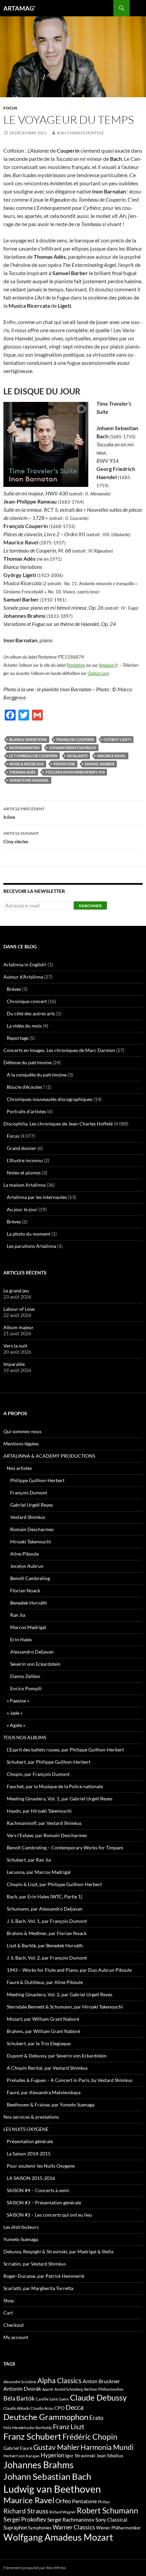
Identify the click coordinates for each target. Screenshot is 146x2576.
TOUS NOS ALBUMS (25, 1737)
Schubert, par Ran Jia (29, 1860)
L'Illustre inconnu (25, 1160)
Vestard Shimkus (28, 1517)
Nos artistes (19, 1468)
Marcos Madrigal (28, 1627)
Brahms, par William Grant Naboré (43, 2031)
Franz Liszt (69, 2426)
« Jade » (15, 1713)
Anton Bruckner (101, 2381)
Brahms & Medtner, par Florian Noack (47, 1933)
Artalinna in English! (25, 964)
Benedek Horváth (29, 1603)
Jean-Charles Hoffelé (80, 133)
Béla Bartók (19, 2398)
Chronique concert (27, 1001)
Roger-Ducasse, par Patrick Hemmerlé (44, 2276)
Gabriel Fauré (18, 2448)
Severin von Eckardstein (35, 1664)
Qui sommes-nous (22, 1431)
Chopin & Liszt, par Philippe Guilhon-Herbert (54, 1884)
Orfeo (63, 2501)
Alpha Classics (59, 2380)
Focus (10, 108)
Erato (96, 2418)
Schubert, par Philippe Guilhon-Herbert (49, 1762)
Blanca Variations (28, 739)
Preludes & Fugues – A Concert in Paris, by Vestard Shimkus (70, 2080)
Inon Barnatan (24, 748)
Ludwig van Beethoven (52, 2489)
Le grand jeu (16, 1291)
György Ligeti (117, 739)
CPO (59, 2408)
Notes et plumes (24, 1173)
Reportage (18, 1038)
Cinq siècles (21, 837)
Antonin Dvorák (22, 2388)
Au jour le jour (22, 1209)
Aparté (48, 2389)
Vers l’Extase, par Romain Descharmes (47, 1835)
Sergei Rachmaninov (71, 2520)
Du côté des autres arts (31, 1013)
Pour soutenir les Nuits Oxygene (41, 2166)
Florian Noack (25, 1590)
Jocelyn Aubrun (27, 1566)
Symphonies (40, 2528)
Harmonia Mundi (107, 2447)
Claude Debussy (98, 2397)
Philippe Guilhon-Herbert (37, 1480)
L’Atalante (77, 756)
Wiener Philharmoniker (118, 2528)
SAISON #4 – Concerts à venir (38, 2190)
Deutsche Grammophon (46, 2417)
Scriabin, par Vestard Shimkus (35, 2264)
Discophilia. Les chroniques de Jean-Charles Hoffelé (58, 1124)
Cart (8, 2313)
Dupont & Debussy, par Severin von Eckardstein (57, 2056)
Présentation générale (30, 2141)
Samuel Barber (99, 764)
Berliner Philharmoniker (104, 2389)
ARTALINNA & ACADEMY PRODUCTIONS (49, 1456)
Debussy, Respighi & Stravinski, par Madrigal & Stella (58, 2251)
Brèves (14, 989)
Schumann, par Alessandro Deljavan (45, 1909)
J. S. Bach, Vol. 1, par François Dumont (47, 1921)
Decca (75, 2407)
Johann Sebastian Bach (72, 748)
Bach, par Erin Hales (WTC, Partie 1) (44, 1896)
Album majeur (19, 1327)
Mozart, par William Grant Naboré (43, 2019)
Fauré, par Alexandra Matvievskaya (44, 2092)
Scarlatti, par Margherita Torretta (38, 2288)
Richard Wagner (62, 2512)
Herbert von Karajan (22, 2456)
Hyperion (52, 2455)
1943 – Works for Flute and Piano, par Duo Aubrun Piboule (69, 1970)
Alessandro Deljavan (32, 1652)
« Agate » (16, 1725)
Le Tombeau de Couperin (33, 756)
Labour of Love (19, 1309)
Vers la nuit (15, 1346)
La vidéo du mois (24, 1026)
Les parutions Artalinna (31, 1246)
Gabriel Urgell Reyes (32, 1505)
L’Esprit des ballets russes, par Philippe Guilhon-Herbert (65, 1750)
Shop (9, 2300)
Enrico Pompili (26, 1688)
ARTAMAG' (19, 8)
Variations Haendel (29, 780)
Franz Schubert (32, 2436)
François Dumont (29, 1493)
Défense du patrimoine (28, 1062)
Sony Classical (111, 2520)
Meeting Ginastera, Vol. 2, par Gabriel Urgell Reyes (60, 1994)
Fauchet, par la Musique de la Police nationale (55, 1786)
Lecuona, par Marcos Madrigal (39, 1872)
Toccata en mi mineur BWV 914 (75, 772)
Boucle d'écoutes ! (26, 1087)
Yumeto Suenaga (21, 2239)
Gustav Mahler (56, 2447)
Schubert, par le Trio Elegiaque (39, 2043)
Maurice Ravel (112, 756)
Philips (104, 2502)
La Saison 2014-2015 (29, 2154)
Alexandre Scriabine (20, 2382)
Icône (24, 813)
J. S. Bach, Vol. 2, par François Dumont (47, 1958)
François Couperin (75, 739)
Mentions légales (21, 1444)
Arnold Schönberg (69, 2389)
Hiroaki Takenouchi (31, 1541)
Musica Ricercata (26, 764)
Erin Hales (21, 1639)
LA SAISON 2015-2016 (31, 2178)
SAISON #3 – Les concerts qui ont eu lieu (49, 2215)
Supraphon (15, 2528)
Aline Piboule (24, 1554)
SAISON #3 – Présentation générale (44, 2202)
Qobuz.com (98, 673)
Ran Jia (18, 1615)
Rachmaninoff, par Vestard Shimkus (44, 1823)
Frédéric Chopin (90, 2437)
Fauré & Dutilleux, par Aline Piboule (45, 1982)
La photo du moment (29, 1234)
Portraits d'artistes (26, 1111)
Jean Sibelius (110, 2455)
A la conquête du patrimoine (37, 1075)
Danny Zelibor (25, 1676)
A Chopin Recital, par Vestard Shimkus (47, 2068)
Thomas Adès (22, 772)
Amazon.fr (108, 665)
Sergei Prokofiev (25, 2519)
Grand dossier (22, 1148)
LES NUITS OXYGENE (26, 2129)
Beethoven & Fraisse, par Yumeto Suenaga (51, 2105)
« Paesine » (18, 1701)
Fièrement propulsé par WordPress (35, 2568)
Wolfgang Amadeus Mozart (58, 2537)
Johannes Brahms (39, 2465)
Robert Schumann (107, 2510)
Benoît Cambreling (30, 1578)
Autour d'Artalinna (23, 977)
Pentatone (76, 665)
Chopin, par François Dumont (38, 1774)
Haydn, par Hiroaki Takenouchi (39, 1811)
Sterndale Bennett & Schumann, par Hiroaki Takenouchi (65, 2007)
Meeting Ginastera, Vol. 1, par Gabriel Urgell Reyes (60, 1799)
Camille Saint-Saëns (52, 2399)
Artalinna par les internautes (37, 1197)
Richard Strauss (26, 2511)
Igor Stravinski (80, 2456)
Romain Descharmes (32, 1529)
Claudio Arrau (42, 2408)
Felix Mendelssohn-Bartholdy (28, 2428)
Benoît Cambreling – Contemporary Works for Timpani (65, 1848)
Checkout (14, 2325)
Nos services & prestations (31, 2117)
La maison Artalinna (24, 1185)
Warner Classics (74, 2527)
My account (16, 2337)
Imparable (14, 1364)
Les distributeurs (21, 2227)
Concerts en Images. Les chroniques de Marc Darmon (59, 1050)
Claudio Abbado (16, 2408)
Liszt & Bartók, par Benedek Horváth (45, 1945)
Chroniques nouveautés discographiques (50, 1099)
